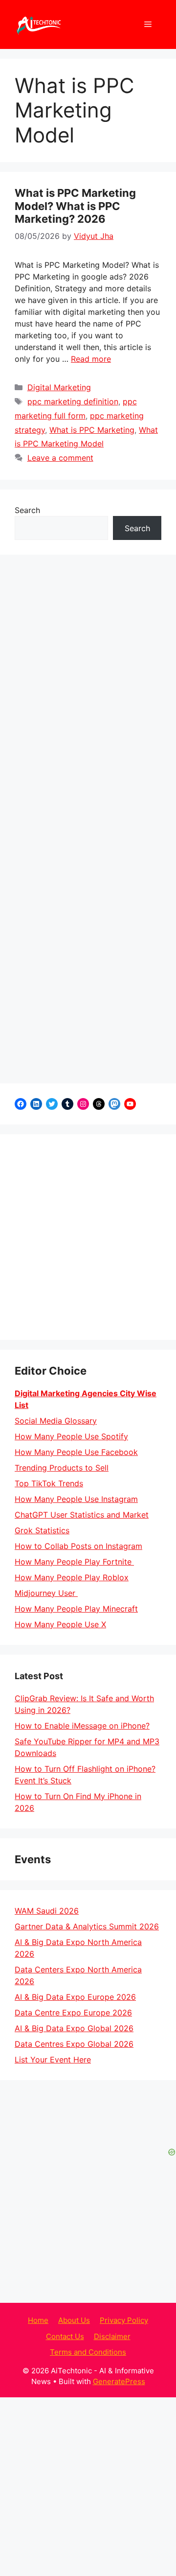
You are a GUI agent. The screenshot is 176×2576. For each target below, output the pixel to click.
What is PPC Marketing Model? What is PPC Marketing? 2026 (75, 206)
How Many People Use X (60, 1624)
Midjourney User (46, 1593)
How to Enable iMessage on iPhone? (82, 1726)
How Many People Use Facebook (76, 1452)
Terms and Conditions (88, 2352)
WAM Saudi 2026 (47, 1911)
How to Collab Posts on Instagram (78, 1546)
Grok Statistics (42, 1530)
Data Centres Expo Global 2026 (74, 2044)
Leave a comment (60, 458)
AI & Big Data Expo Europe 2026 (75, 1997)
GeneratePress (119, 2381)
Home (38, 2320)
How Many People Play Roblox (72, 1577)
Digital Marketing (59, 387)
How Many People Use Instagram (76, 1499)
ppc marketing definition (73, 401)
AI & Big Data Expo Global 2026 (74, 2028)
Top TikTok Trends (49, 1483)
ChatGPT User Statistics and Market (82, 1515)
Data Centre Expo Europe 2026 (73, 2013)
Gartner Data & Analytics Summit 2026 (87, 1926)
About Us (74, 2320)
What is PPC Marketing (92, 430)
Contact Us (65, 2336)
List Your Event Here (53, 2060)
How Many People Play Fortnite (74, 1562)
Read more (91, 359)
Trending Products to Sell (62, 1468)
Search (27, 510)
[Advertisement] (88, 1237)
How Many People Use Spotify (71, 1436)
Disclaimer (112, 2336)
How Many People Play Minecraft (76, 1609)
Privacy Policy (124, 2320)
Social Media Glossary (56, 1421)
